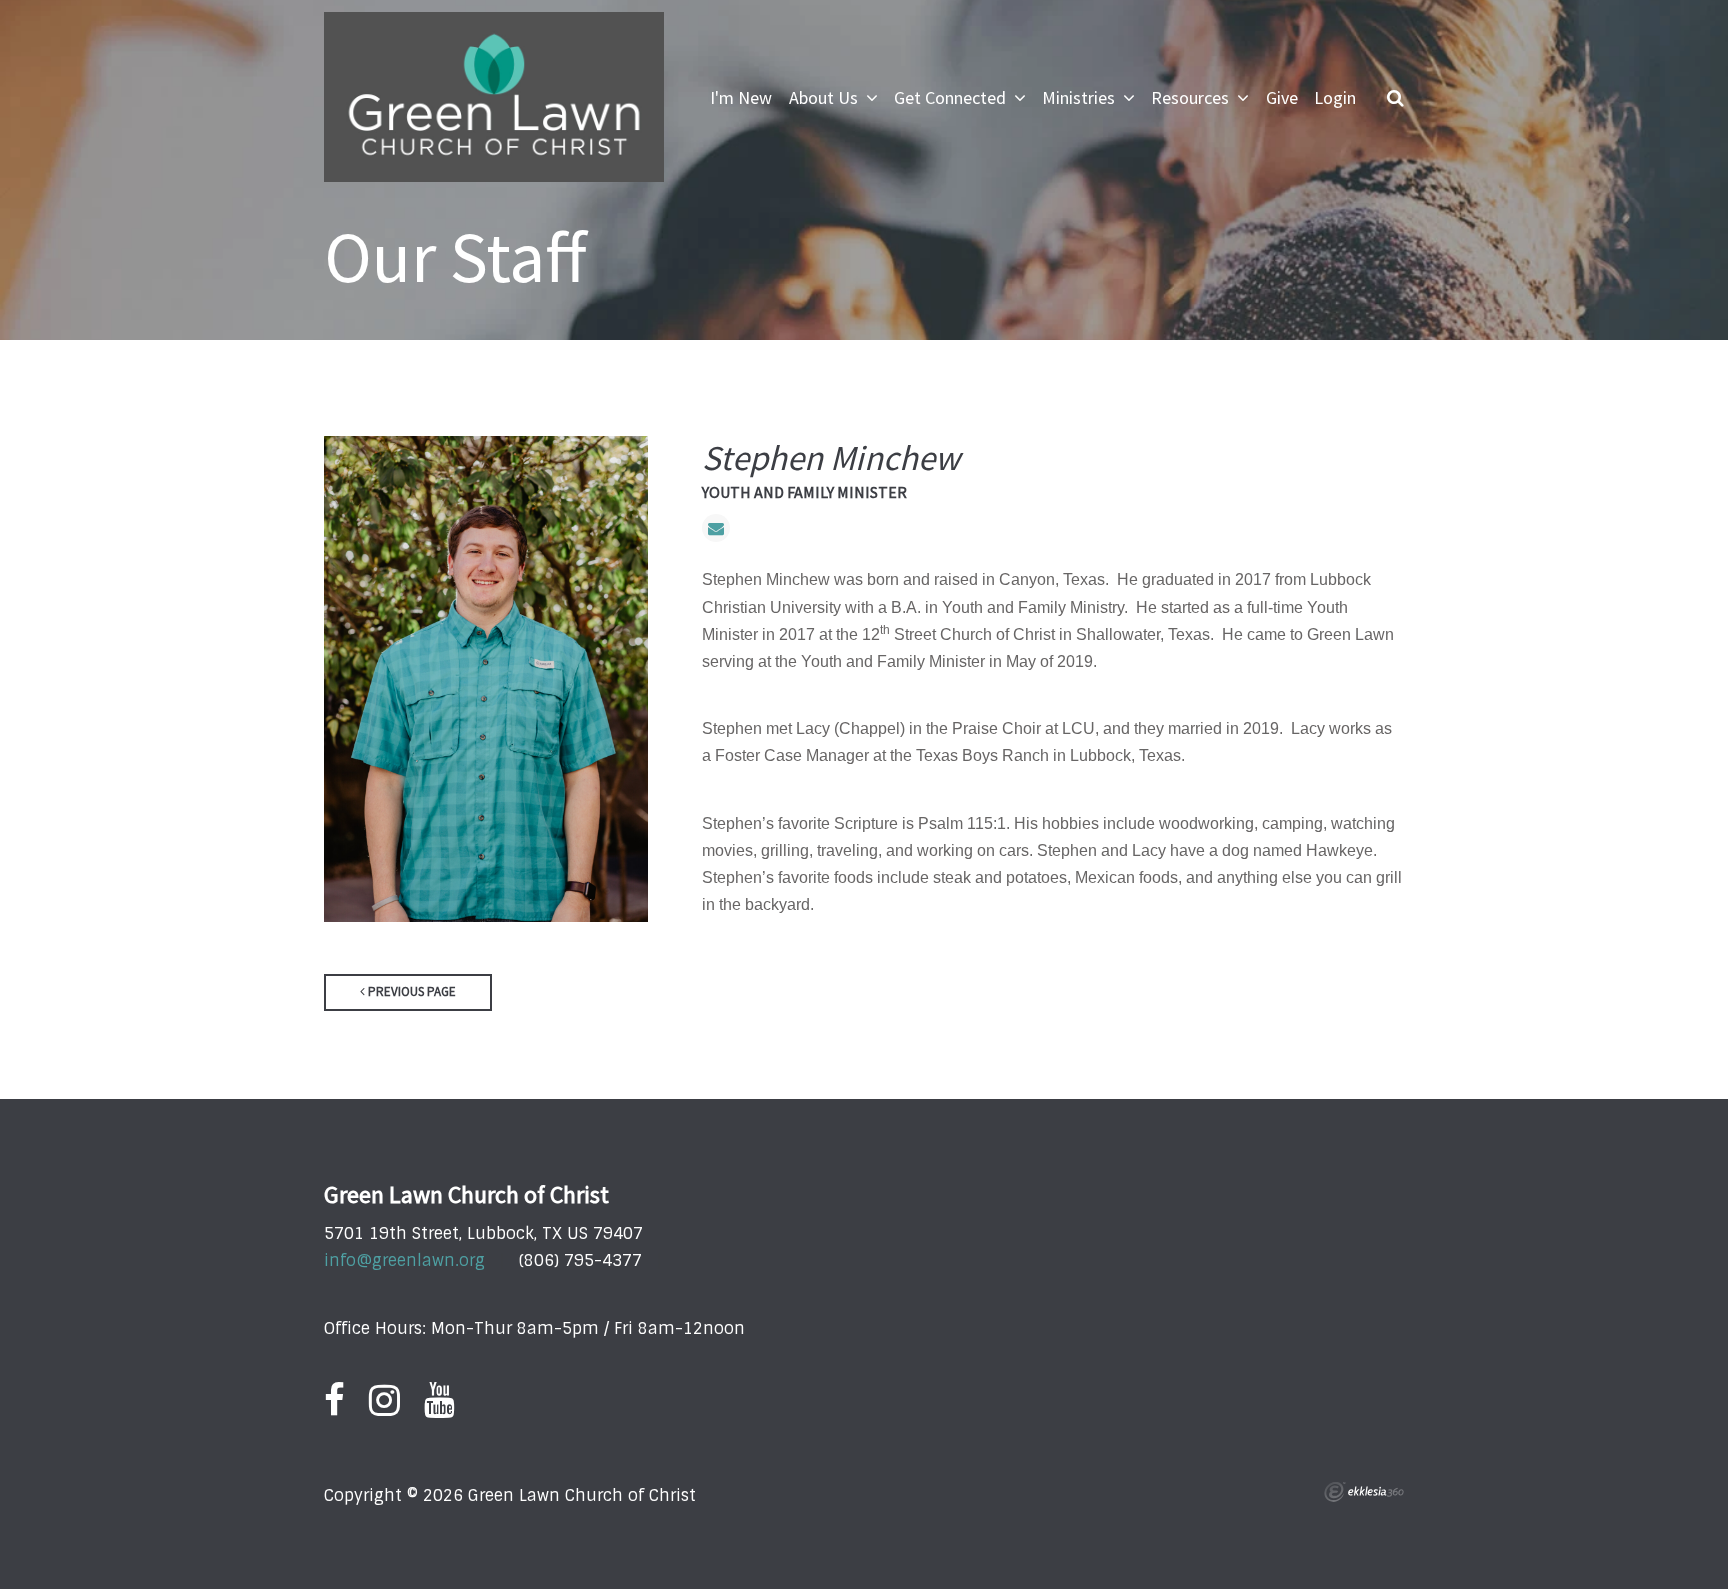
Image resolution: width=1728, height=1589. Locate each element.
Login (1335, 97)
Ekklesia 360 (1364, 1492)
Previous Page (410, 991)
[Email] (716, 528)
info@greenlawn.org (404, 1260)
